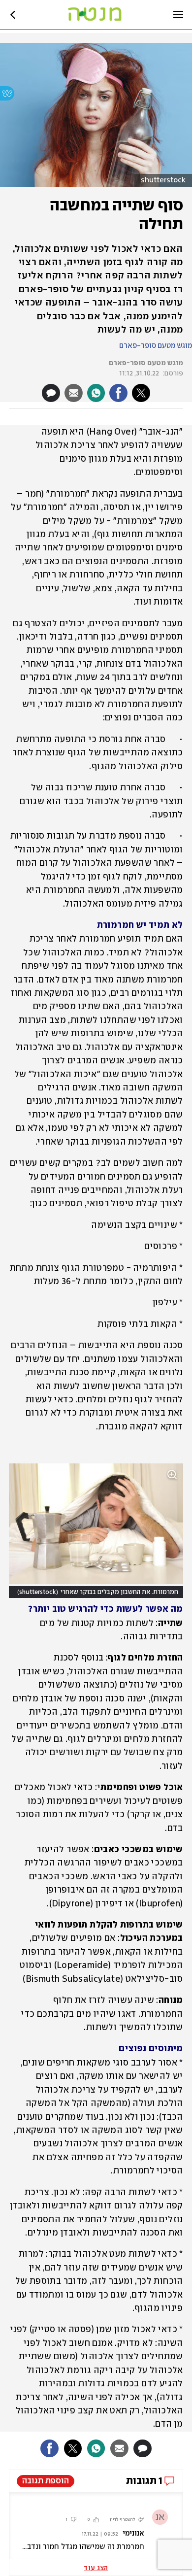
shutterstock (163, 180)
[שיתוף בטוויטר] (141, 393)
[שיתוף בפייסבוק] (118, 393)
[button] (96, 1428)
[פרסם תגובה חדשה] (51, 393)
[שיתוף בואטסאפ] (96, 393)
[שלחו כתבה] (74, 393)
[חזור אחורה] (13, 15)
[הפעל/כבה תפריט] (178, 15)
